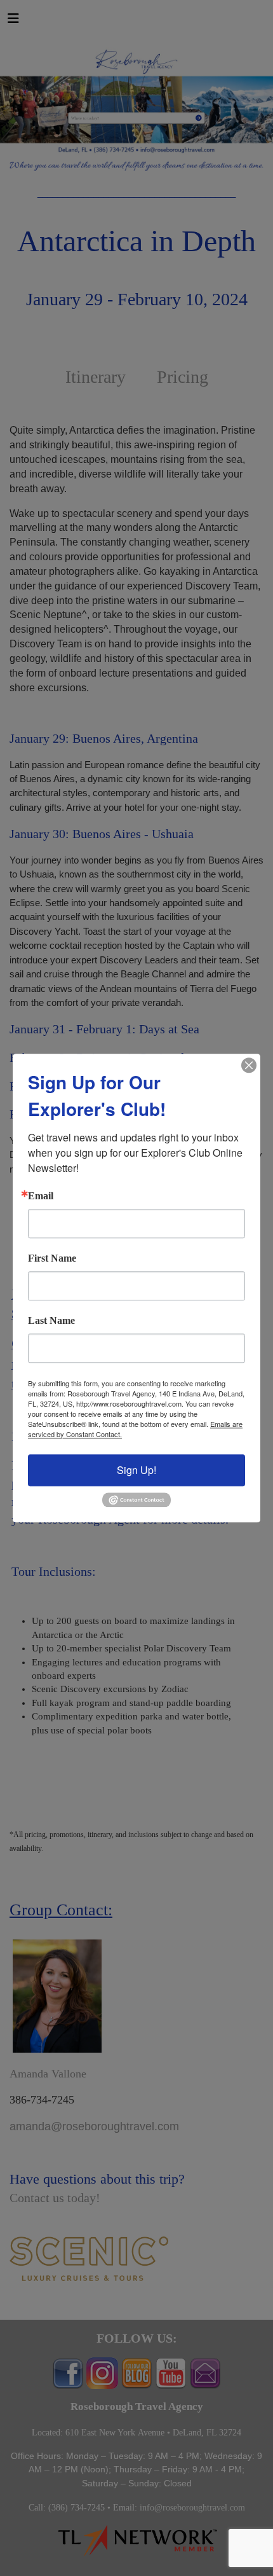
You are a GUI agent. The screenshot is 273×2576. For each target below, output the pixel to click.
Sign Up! (136, 1470)
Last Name (51, 1321)
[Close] (249, 1065)
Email (41, 1196)
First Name (52, 1258)
